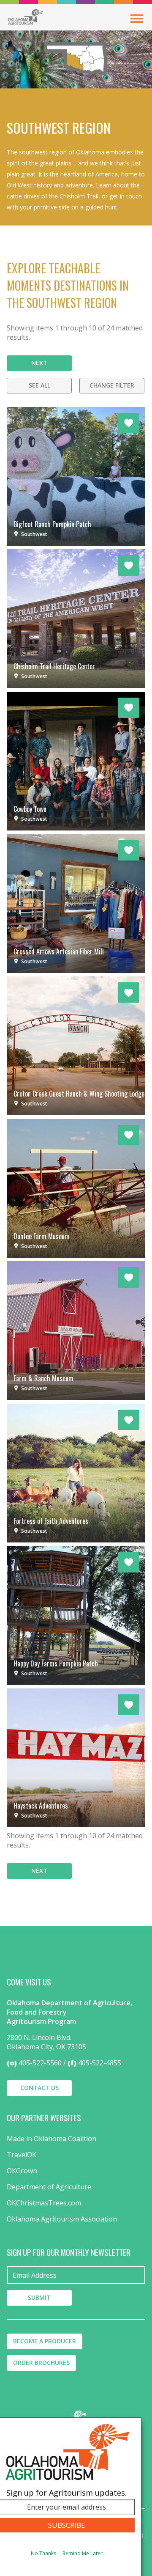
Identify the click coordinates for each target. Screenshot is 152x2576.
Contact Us (39, 2088)
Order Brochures (41, 2363)
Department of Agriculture (49, 2187)
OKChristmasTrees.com (44, 2203)
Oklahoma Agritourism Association (62, 2219)
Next (39, 363)
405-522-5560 (40, 2063)
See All (39, 385)
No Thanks (43, 2553)
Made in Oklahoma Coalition (52, 2139)
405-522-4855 (100, 2063)
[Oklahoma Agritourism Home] (25, 17)
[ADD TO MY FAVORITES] (129, 423)
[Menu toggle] (137, 19)
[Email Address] (76, 2275)
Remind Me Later (83, 2553)
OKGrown (22, 2171)
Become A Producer (45, 2341)
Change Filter (112, 385)
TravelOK (22, 2155)
